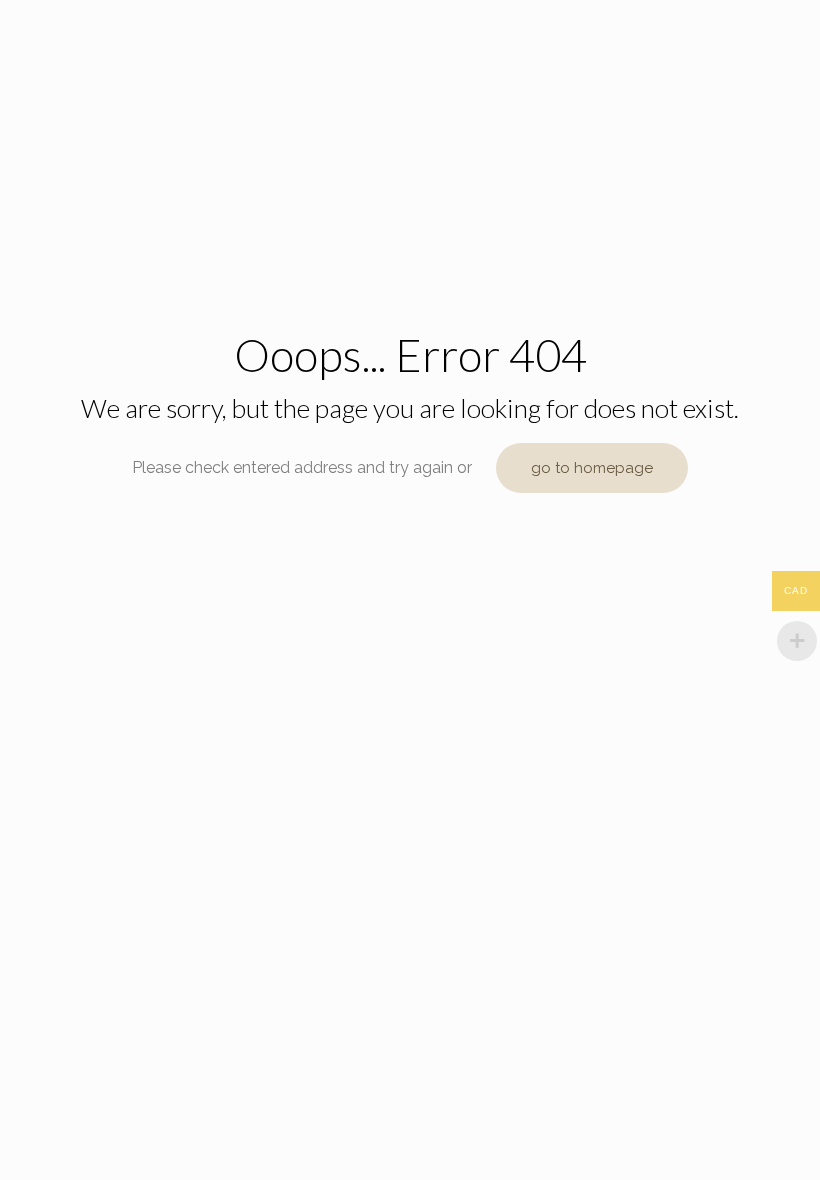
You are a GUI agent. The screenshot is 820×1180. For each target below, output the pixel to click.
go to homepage (592, 468)
